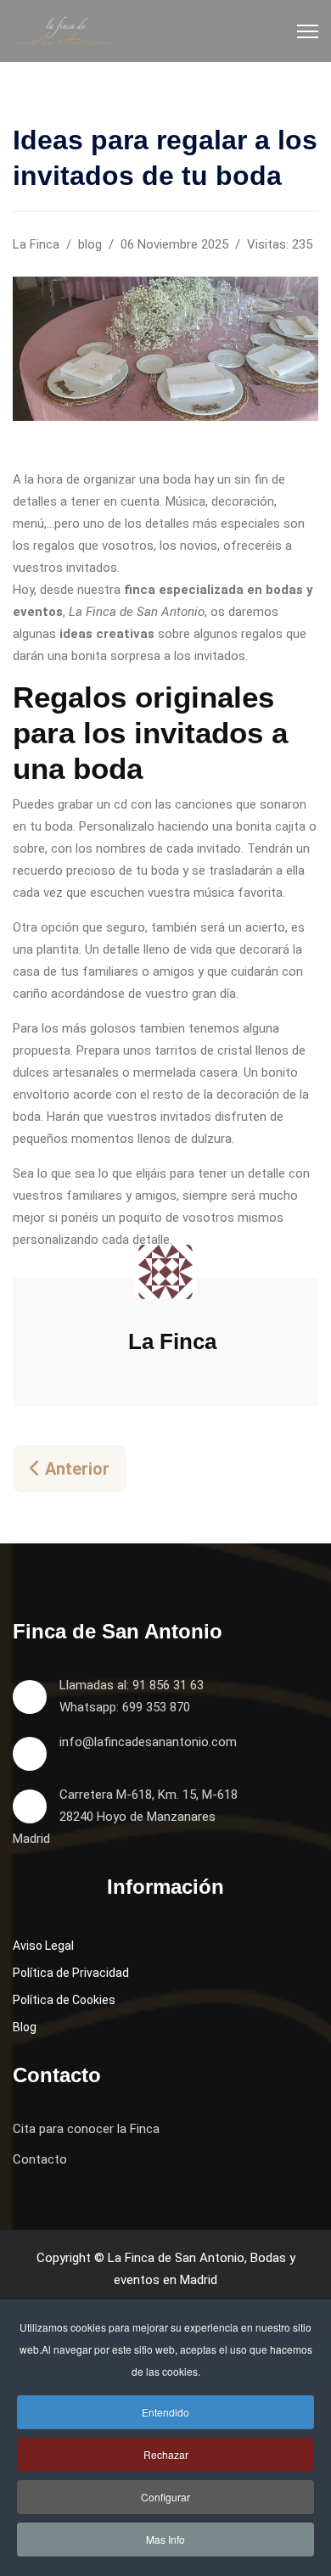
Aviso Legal (43, 1946)
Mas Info (165, 2539)
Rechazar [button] (166, 2454)
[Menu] (308, 31)
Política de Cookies (64, 2000)
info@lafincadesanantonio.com (148, 1742)
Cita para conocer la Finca (86, 2129)
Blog (25, 2027)
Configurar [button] (165, 2497)
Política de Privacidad (71, 1973)
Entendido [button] (165, 2412)
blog (90, 244)
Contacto (40, 2159)
